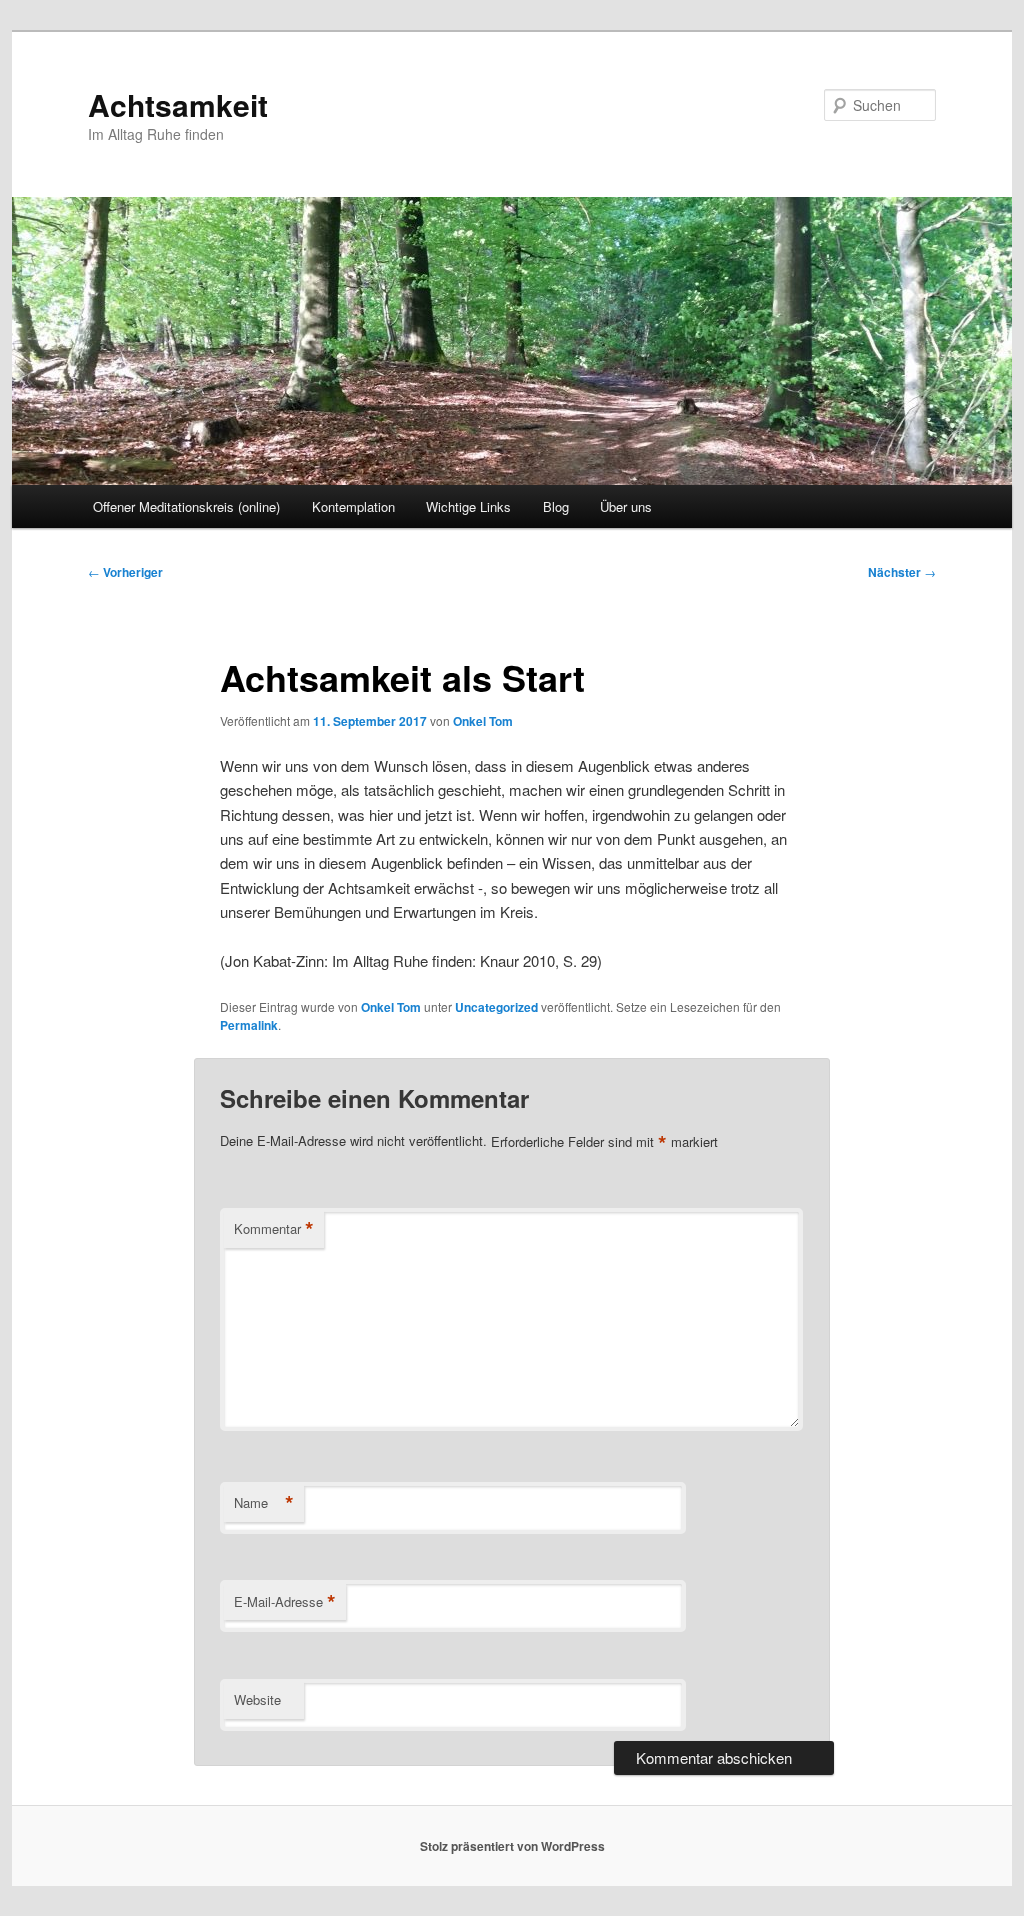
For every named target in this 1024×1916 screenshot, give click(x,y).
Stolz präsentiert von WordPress (512, 1846)
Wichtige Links (468, 506)
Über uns (626, 506)
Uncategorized (496, 1007)
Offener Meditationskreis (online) (186, 506)
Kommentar (274, 1229)
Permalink (249, 1025)
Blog (556, 506)
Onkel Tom (483, 721)
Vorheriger (125, 572)
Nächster (902, 572)
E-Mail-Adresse (285, 1602)
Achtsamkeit (178, 104)
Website (257, 1699)
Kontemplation (353, 506)
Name (264, 1503)
